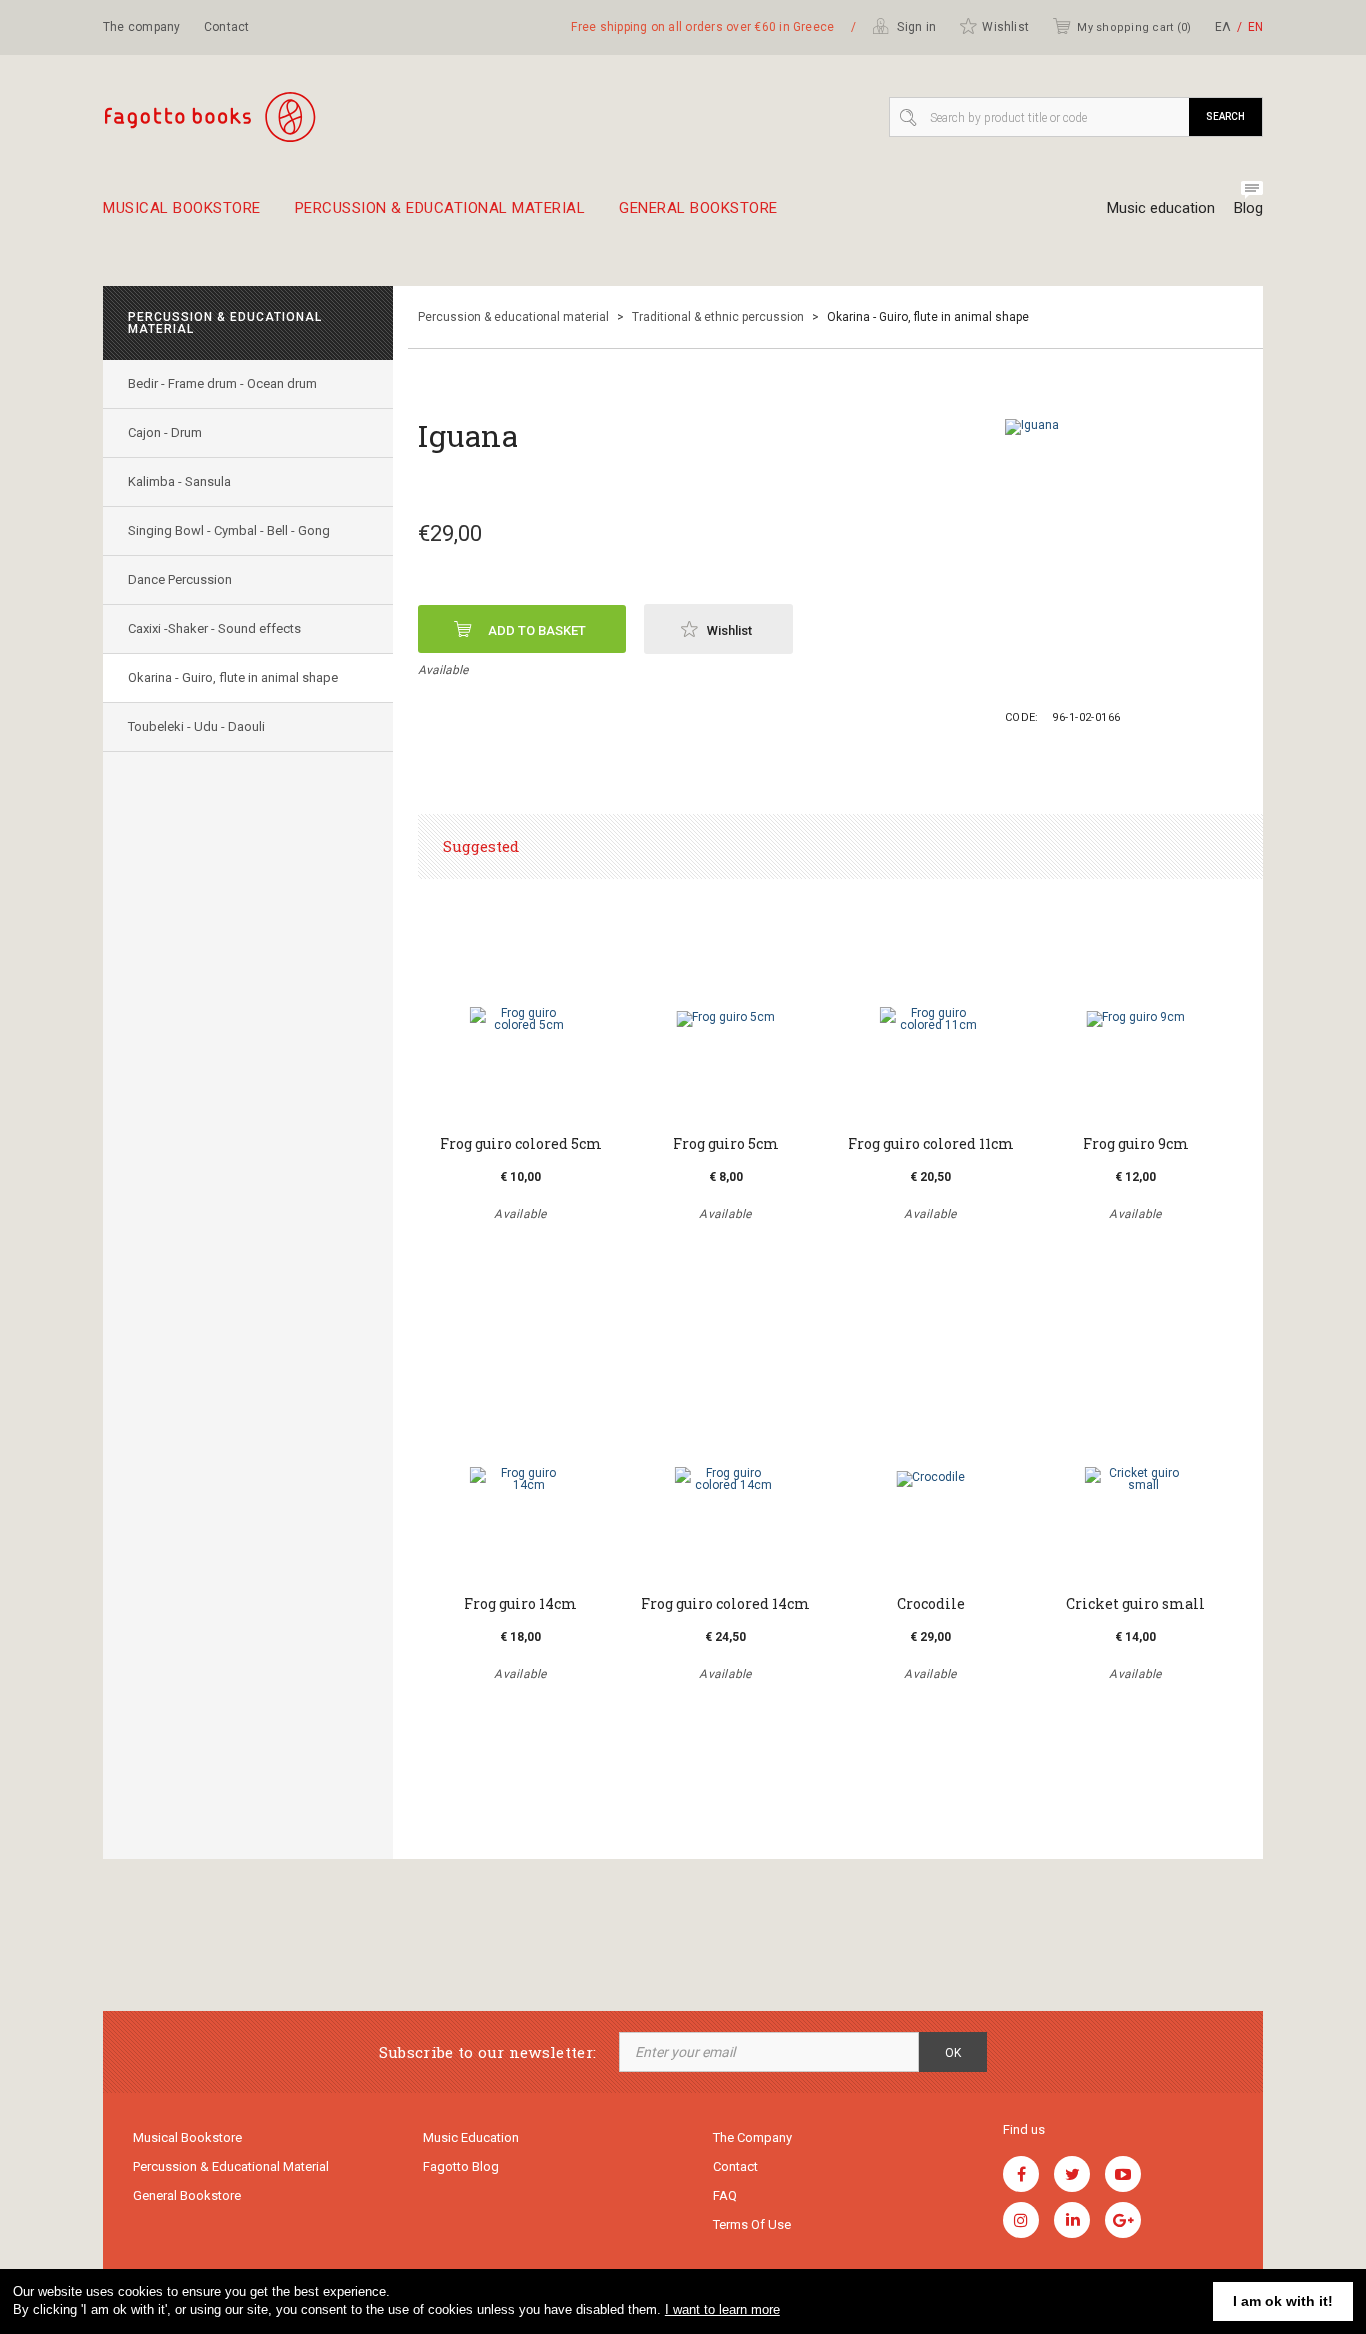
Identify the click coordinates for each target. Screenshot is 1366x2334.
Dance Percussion (180, 579)
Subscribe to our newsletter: (487, 2052)
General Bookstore (698, 209)
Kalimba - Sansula (179, 481)
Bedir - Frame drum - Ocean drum (222, 383)
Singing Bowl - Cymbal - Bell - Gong (229, 530)
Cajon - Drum (165, 432)
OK (953, 2053)
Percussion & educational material (440, 209)
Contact (227, 27)
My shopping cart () (1134, 27)
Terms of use (752, 2224)
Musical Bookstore (182, 209)
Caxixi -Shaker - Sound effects (214, 628)
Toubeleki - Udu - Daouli (196, 726)
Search (1225, 116)
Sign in (915, 27)
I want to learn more (722, 2309)
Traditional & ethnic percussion (718, 317)
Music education (1161, 208)
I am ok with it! (1283, 2301)
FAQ (725, 2195)
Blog (1248, 208)
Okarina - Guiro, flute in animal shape (233, 677)
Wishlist (1005, 27)
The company (142, 27)
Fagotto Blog (461, 2166)
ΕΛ (1223, 27)
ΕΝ (1255, 27)
